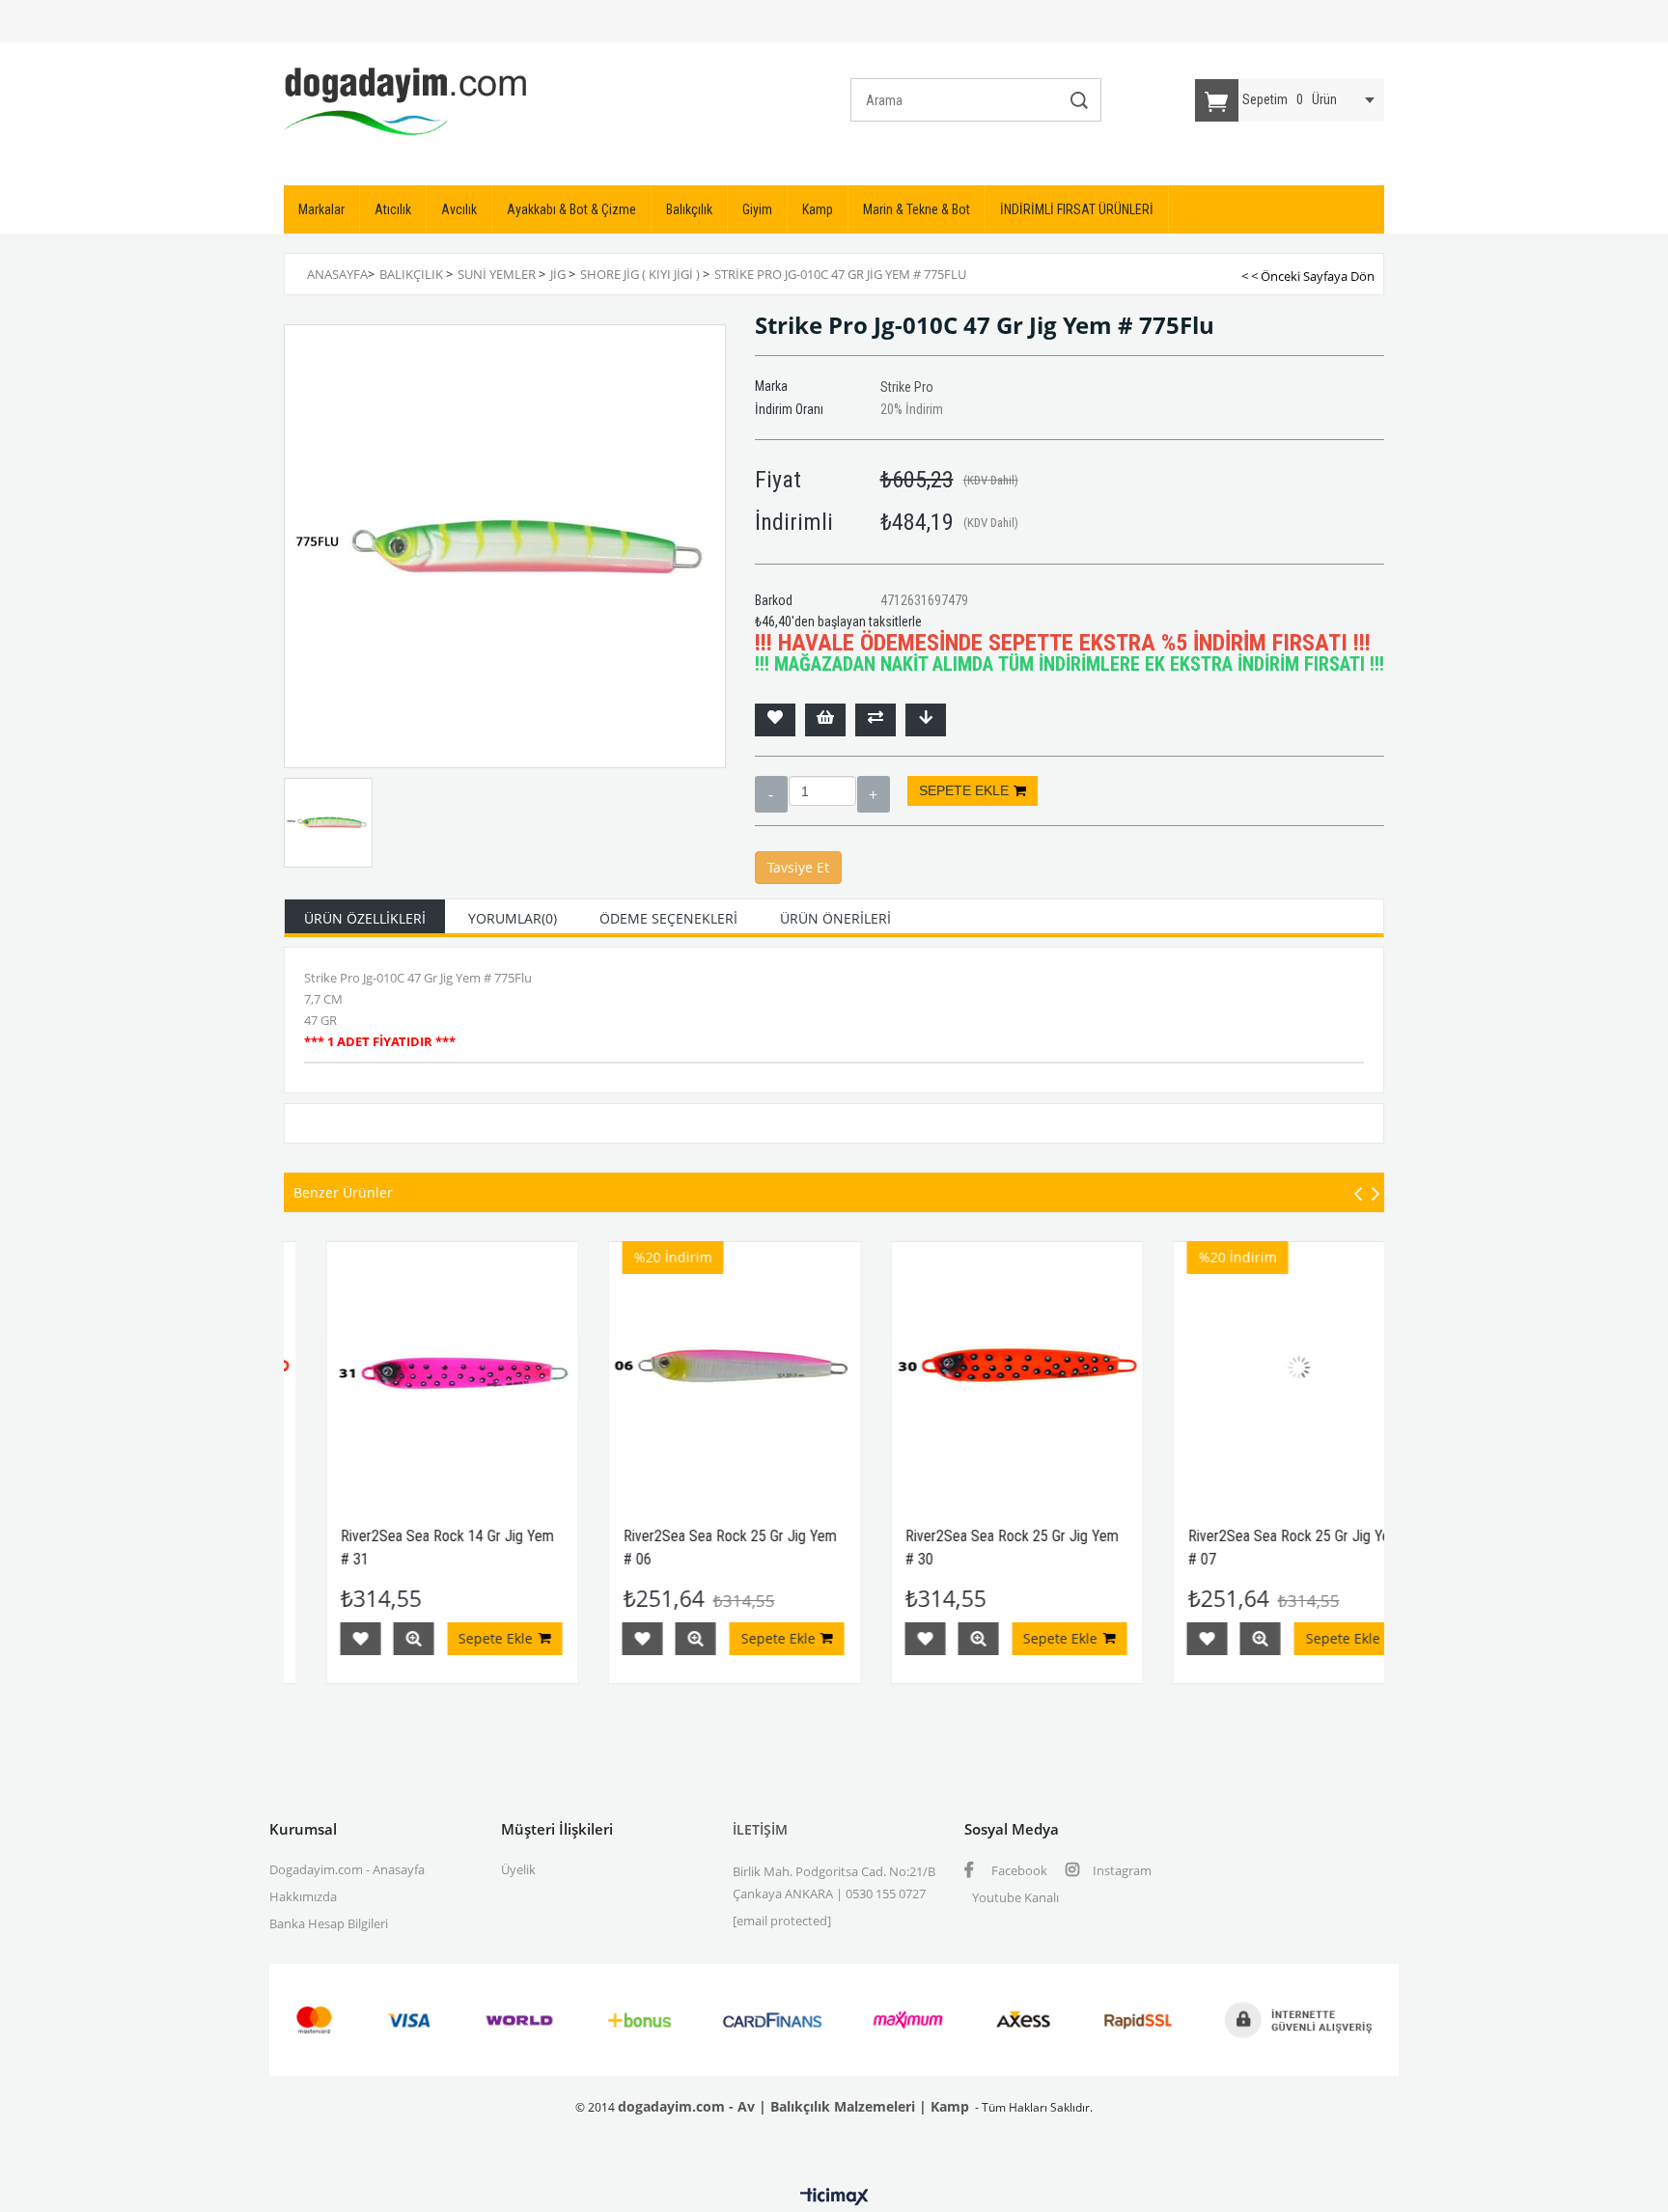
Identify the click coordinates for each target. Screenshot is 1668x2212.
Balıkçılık (689, 209)
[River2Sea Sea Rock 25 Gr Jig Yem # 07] (1258, 1368)
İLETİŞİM (760, 1829)
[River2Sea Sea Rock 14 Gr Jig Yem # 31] (412, 1368)
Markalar (321, 209)
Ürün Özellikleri (365, 918)
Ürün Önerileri (835, 918)
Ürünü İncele (373, 1639)
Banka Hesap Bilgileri (329, 1923)
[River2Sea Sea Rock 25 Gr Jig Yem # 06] (694, 1368)
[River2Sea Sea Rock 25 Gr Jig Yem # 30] (976, 1368)
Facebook (1018, 1870)
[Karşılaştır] (876, 720)
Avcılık (459, 209)
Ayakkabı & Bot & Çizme (571, 209)
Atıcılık (393, 209)
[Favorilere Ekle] (775, 720)
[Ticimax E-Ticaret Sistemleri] (834, 2198)
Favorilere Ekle (320, 1639)
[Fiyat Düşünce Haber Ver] (926, 720)
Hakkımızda (303, 1896)
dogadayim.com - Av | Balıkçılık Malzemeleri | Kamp (793, 2106)
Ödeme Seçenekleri (668, 918)
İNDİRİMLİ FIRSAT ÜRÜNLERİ (1077, 209)
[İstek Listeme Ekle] (825, 720)
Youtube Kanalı (1015, 1897)
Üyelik (518, 1869)
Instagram (1121, 1870)
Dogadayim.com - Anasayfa (347, 1869)
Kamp (818, 209)
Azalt (771, 794)
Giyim (757, 209)
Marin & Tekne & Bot (917, 209)
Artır (874, 794)
